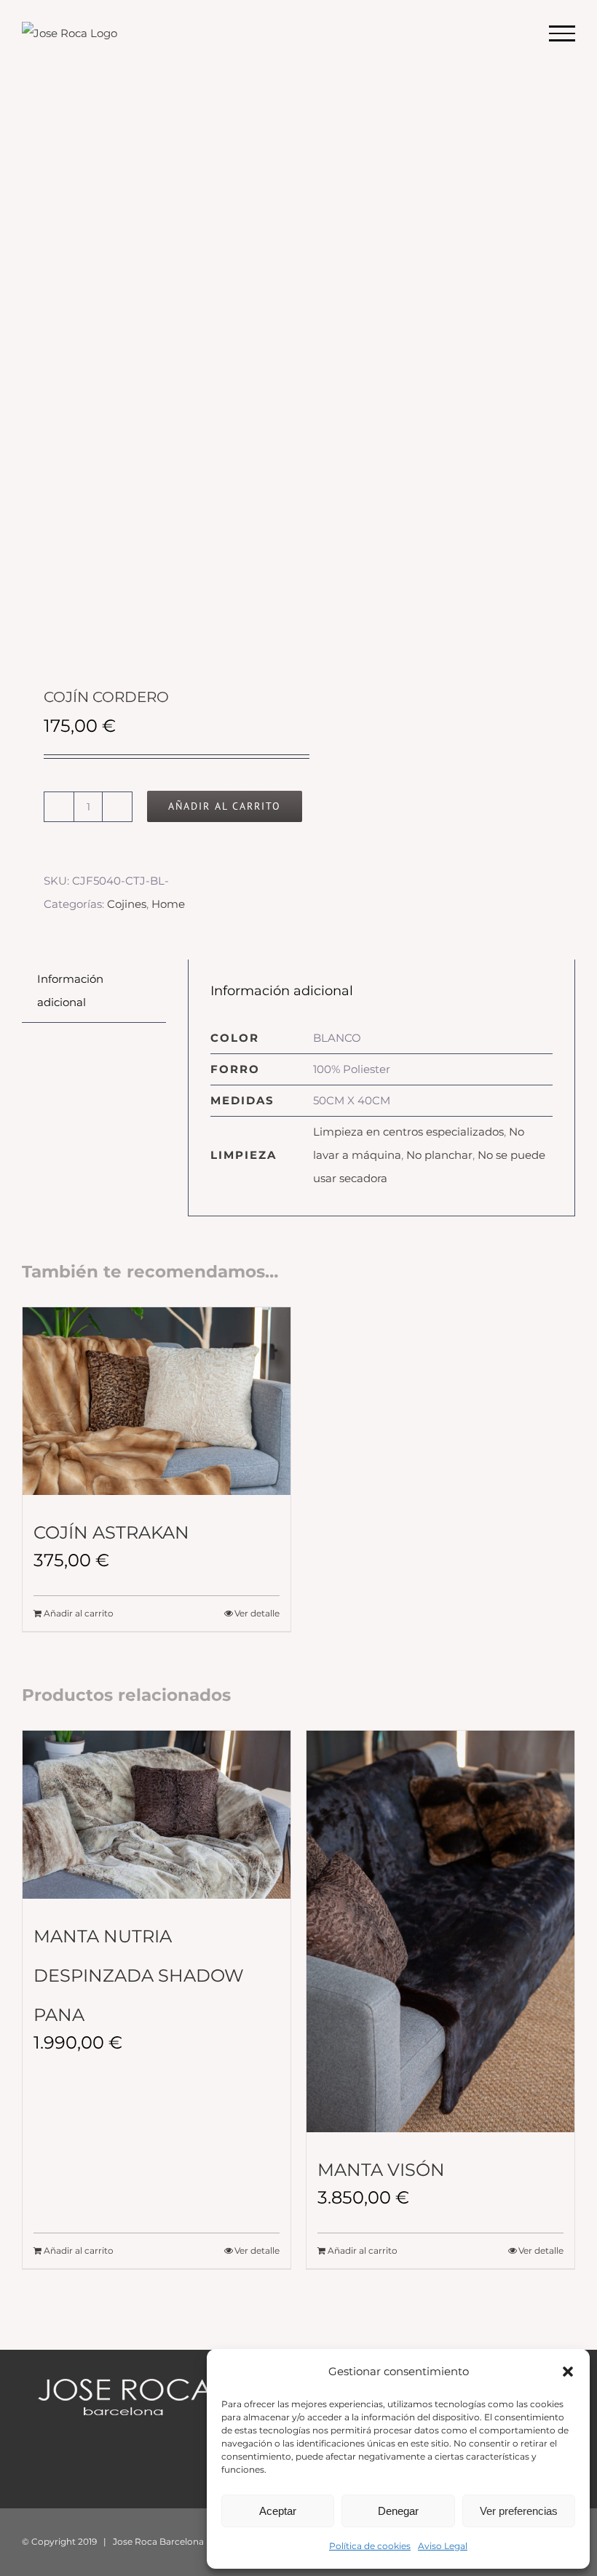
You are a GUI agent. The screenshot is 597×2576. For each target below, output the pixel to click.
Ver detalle (257, 1613)
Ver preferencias (519, 2511)
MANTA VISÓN (381, 2170)
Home (168, 904)
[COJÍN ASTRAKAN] (157, 1401)
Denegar (398, 2511)
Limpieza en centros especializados (408, 1132)
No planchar (439, 1155)
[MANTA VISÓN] (440, 1931)
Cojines (127, 904)
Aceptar (278, 2511)
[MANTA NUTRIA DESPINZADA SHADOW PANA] (157, 1815)
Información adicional (70, 990)
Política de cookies (370, 2546)
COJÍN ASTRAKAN (111, 1532)
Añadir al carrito (225, 806)
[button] (568, 2372)
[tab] (94, 991)
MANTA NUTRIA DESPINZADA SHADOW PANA (139, 1975)
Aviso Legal (443, 2546)
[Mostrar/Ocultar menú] (562, 33)
